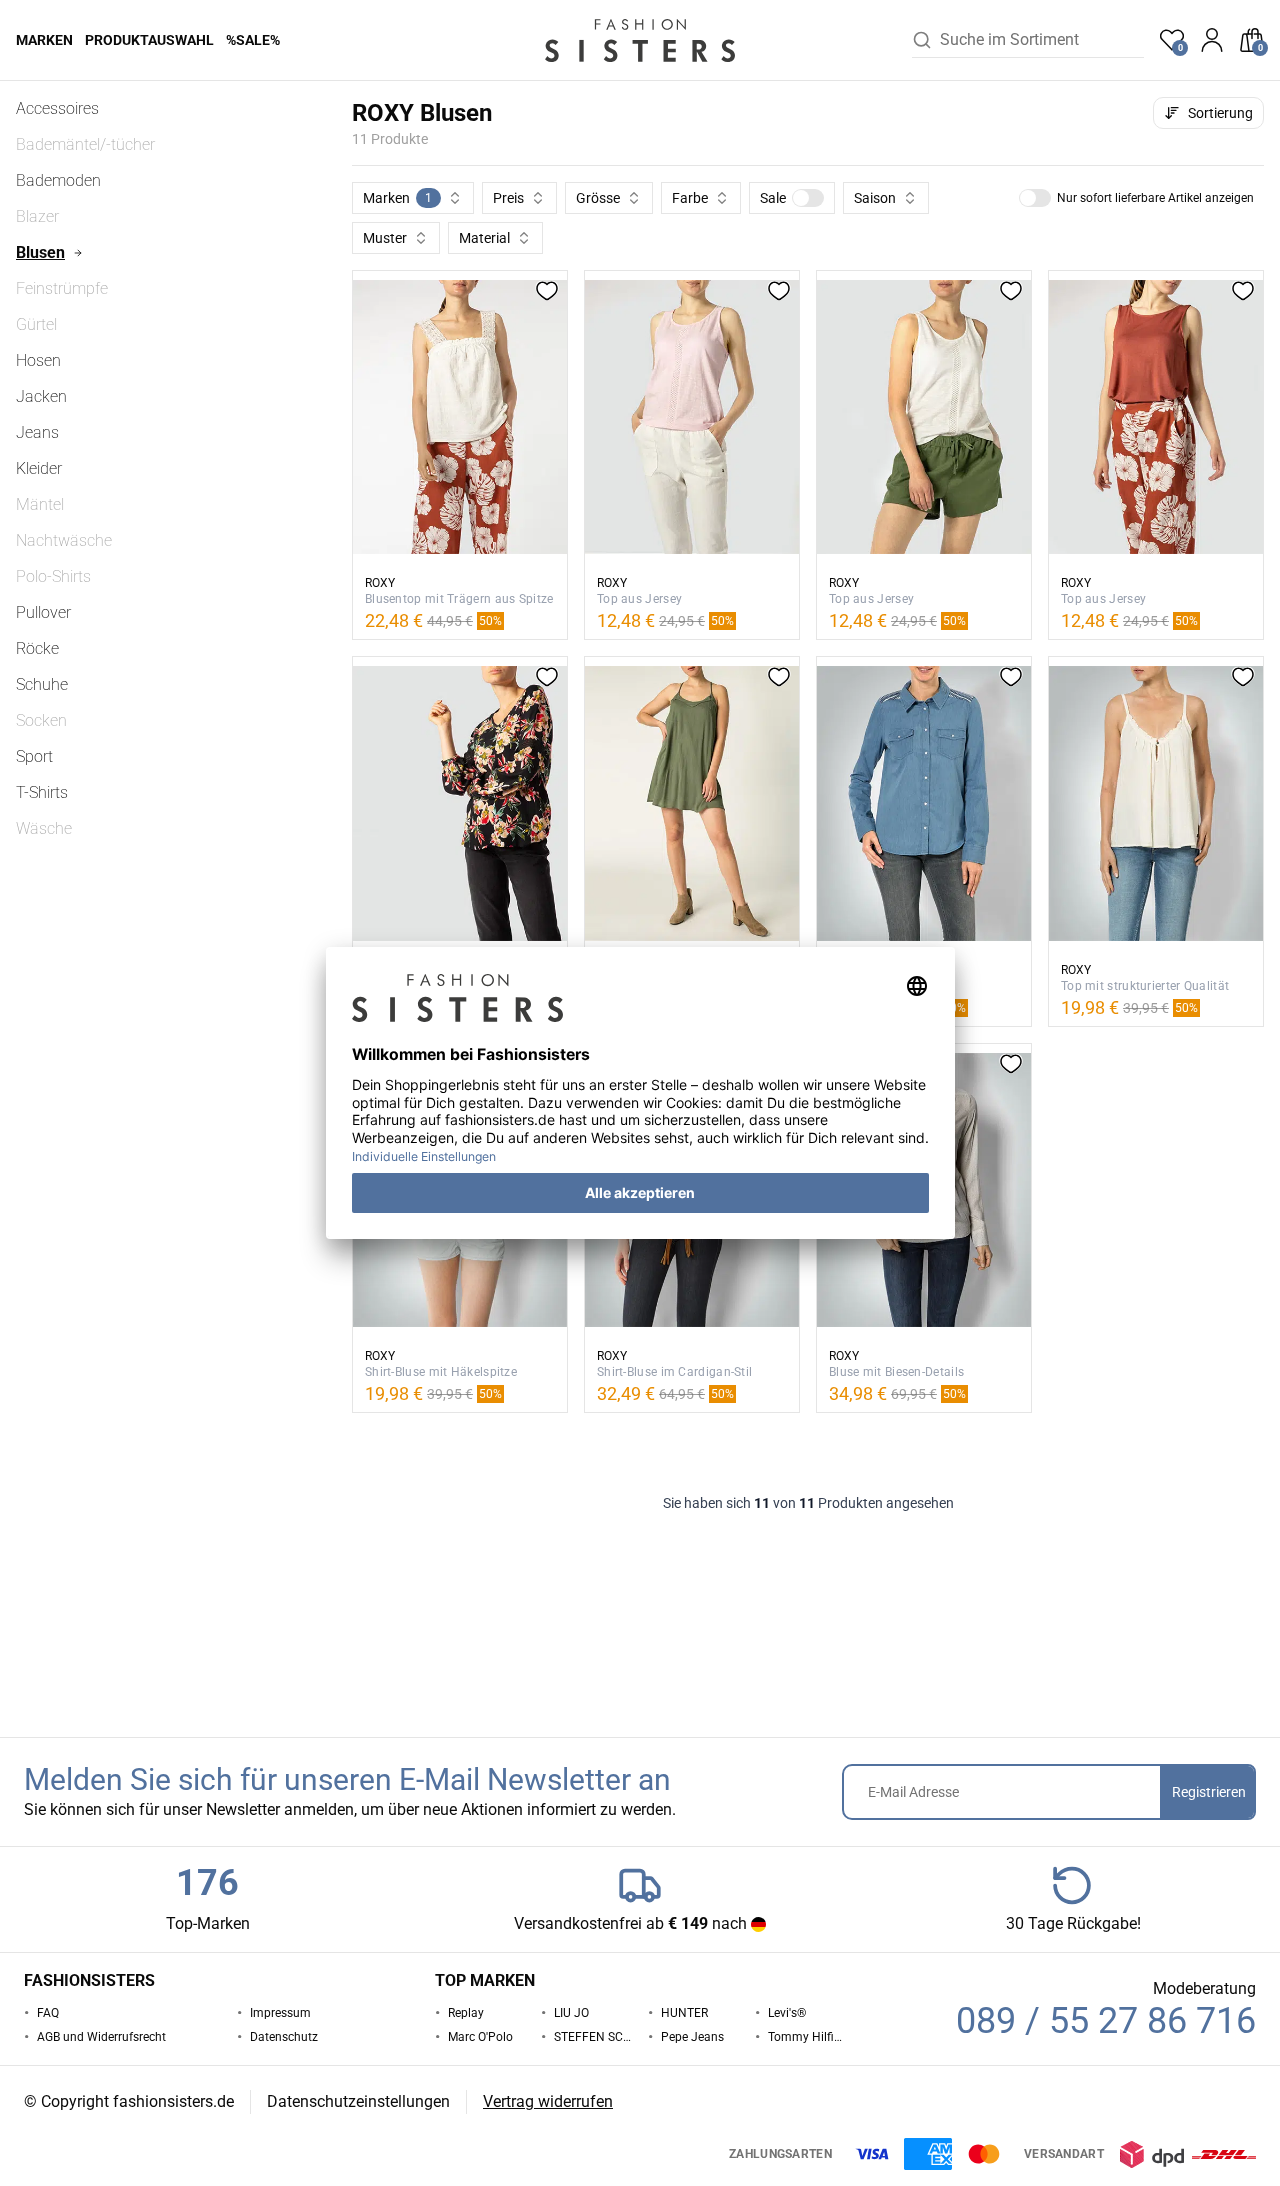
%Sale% (253, 40)
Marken (44, 40)
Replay (466, 2013)
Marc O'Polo (480, 2037)
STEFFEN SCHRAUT (593, 2037)
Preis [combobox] (508, 198)
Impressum (280, 2013)
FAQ (48, 2013)
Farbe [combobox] (690, 198)
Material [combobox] (484, 238)
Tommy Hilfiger (807, 2037)
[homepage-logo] (640, 40)
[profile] (1212, 40)
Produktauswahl (149, 40)
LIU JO (571, 2013)
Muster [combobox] (385, 238)
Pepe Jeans (692, 2037)
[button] (792, 198)
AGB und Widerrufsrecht (101, 2037)
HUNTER (684, 2013)
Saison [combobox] (875, 198)
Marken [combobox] (397, 198)
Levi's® (787, 2013)
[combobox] (1042, 40)
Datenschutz (284, 2037)
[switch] (808, 198)
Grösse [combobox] (598, 198)
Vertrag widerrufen (548, 2101)
